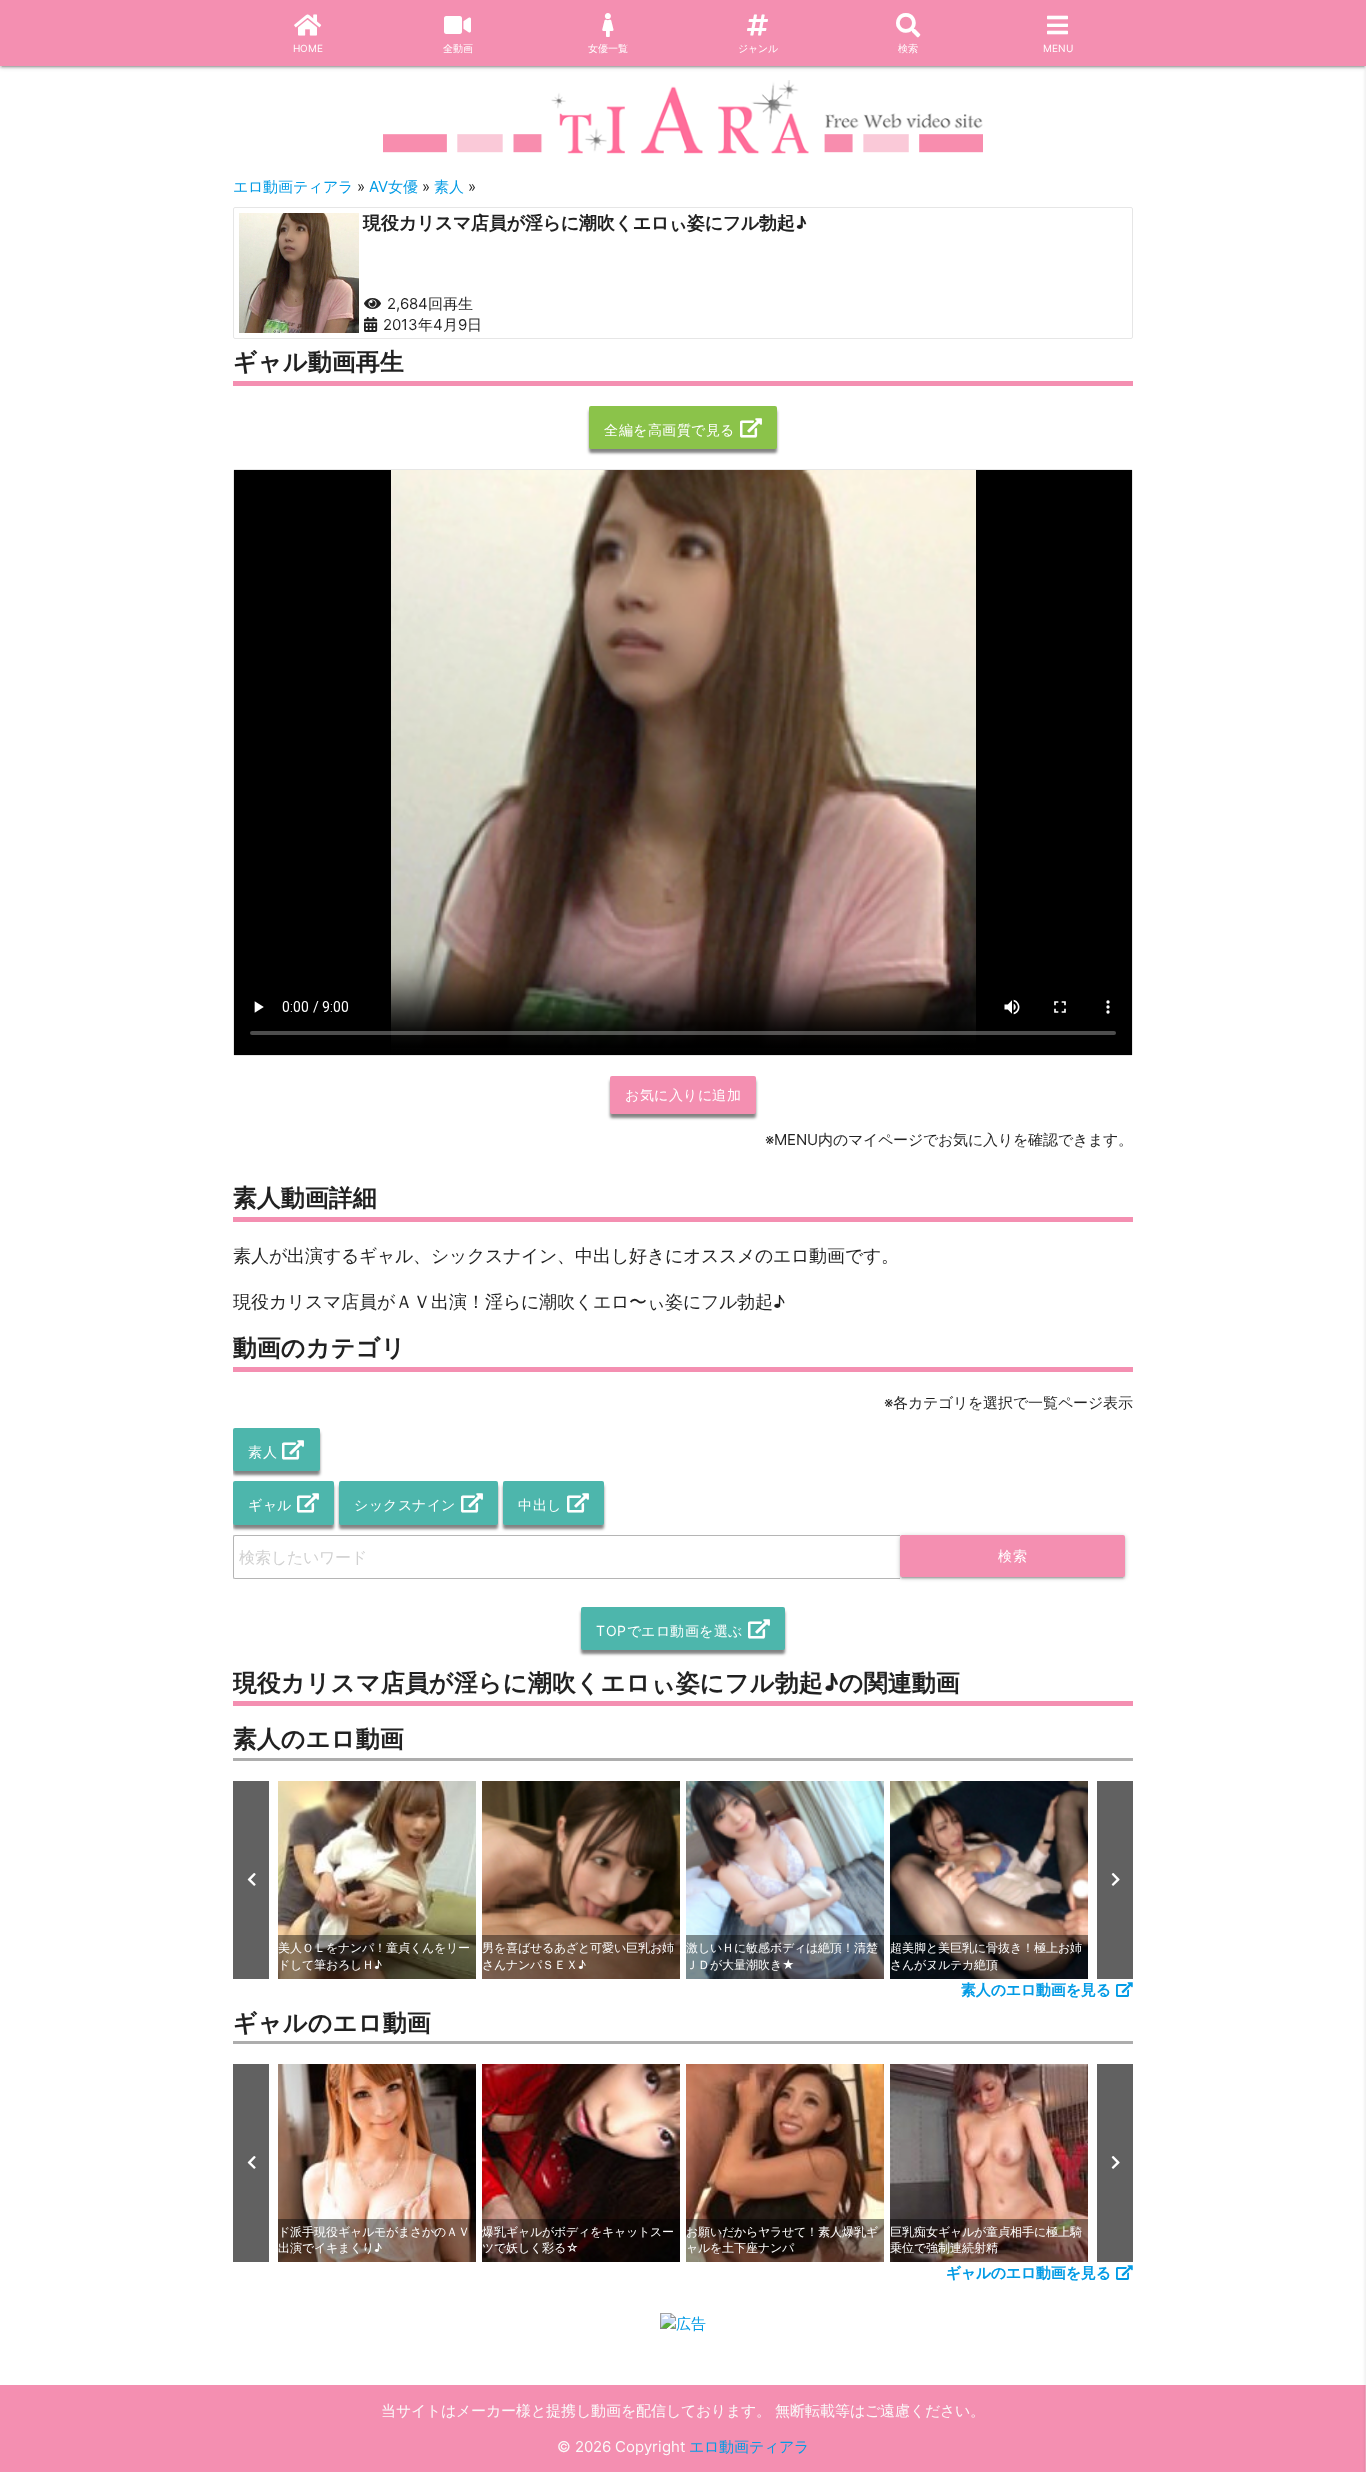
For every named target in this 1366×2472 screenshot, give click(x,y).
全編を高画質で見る (669, 429)
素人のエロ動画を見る (1036, 1989)
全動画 (458, 48)
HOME (308, 48)
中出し (540, 1504)
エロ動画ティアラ (749, 2446)
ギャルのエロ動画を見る (1028, 2272)
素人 (262, 1451)
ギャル (270, 1504)
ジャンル (758, 48)
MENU (1058, 48)
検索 (908, 48)
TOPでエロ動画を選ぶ (669, 1630)
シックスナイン (405, 1504)
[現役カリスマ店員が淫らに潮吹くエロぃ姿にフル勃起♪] (299, 273)
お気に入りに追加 (683, 1094)
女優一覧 (608, 48)
